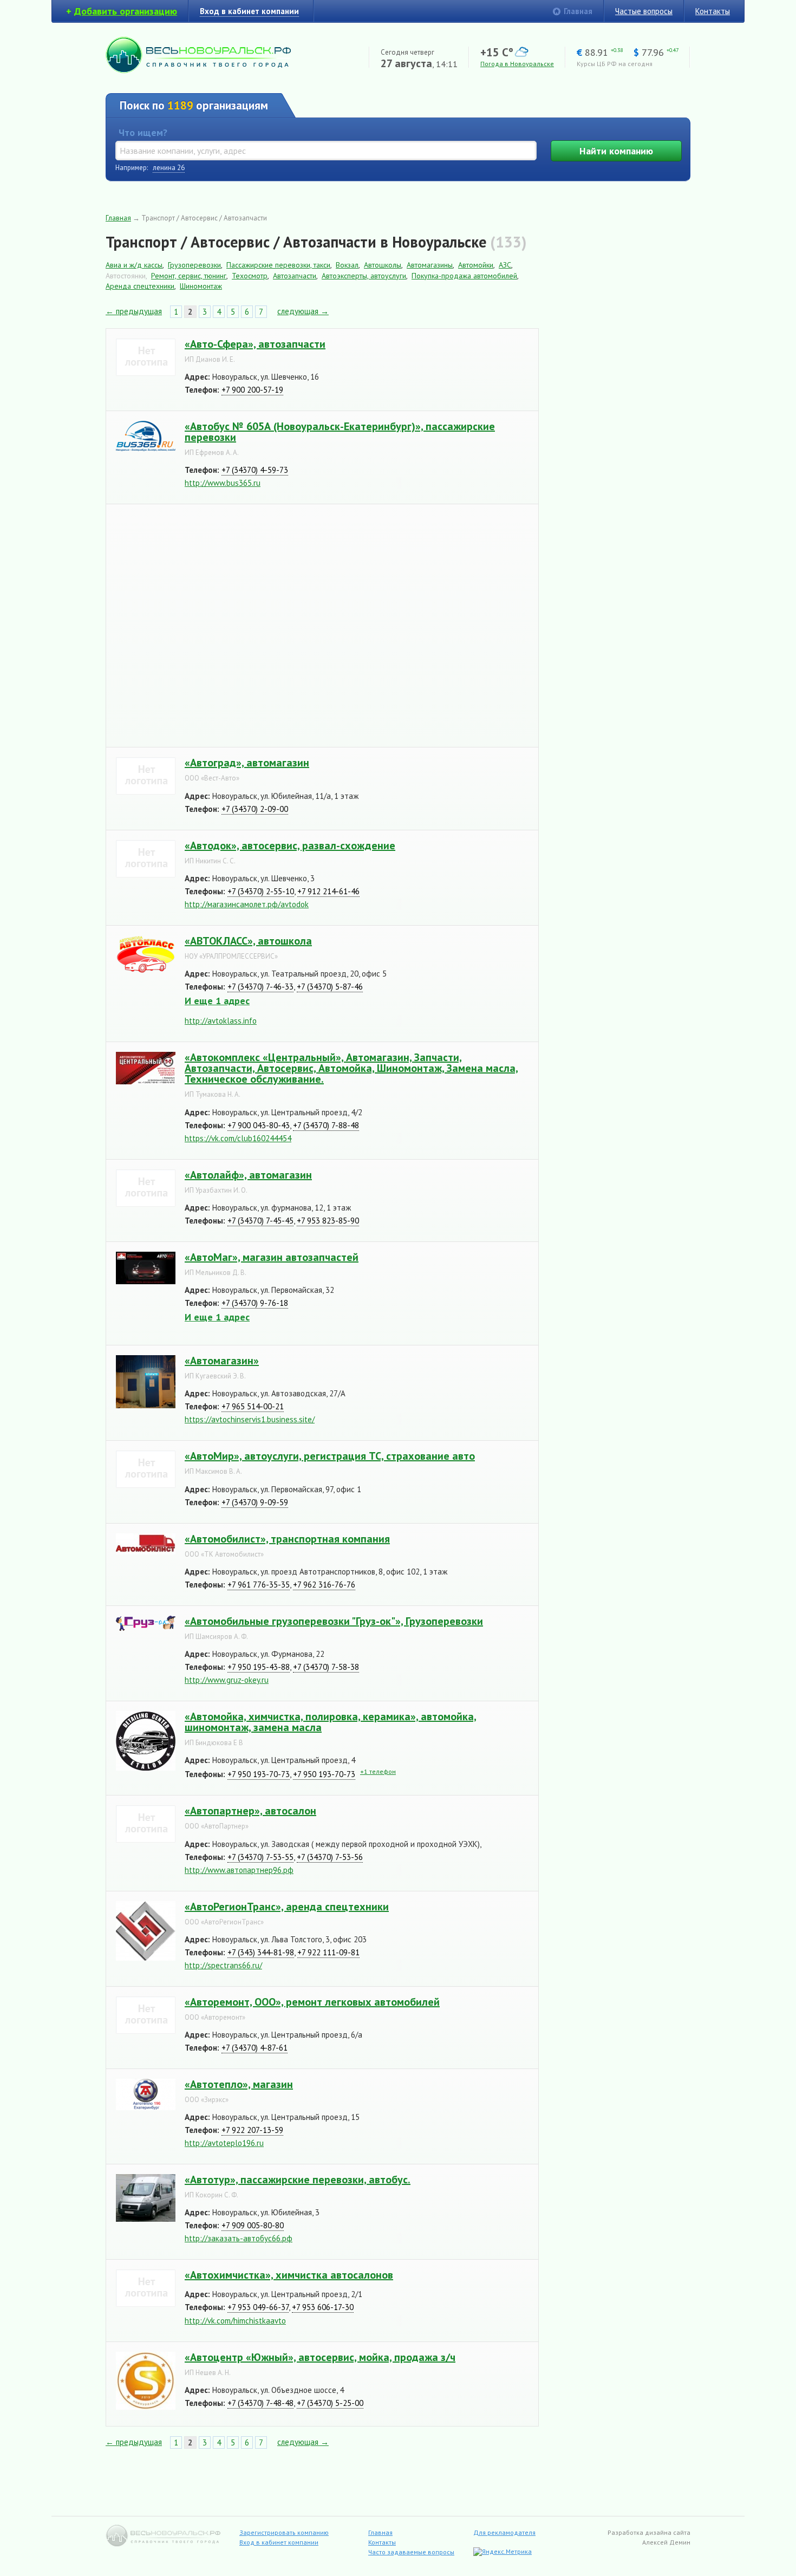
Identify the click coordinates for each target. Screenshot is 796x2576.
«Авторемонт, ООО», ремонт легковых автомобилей (312, 2002)
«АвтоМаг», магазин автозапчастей (272, 1257)
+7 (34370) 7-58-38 (326, 1667)
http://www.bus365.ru (223, 483)
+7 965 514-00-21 (253, 1406)
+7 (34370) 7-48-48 (260, 2403)
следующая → (303, 311)
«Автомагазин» (222, 1361)
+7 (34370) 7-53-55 (260, 1857)
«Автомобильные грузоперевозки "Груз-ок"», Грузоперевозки (334, 1621)
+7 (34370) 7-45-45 (260, 1221)
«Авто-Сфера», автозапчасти (255, 344)
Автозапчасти (295, 276)
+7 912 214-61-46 (328, 891)
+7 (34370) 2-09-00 (255, 809)
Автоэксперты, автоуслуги (364, 276)
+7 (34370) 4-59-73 (255, 470)
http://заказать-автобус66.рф (239, 2238)
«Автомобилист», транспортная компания (287, 1539)
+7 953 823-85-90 (328, 1221)
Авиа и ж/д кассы (134, 265)
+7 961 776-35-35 (259, 1585)
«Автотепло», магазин (239, 2084)
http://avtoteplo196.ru (224, 2143)
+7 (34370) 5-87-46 (330, 987)
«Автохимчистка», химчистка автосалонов (289, 2275)
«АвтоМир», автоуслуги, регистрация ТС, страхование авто (330, 1456)
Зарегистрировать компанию (284, 2532)
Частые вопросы (644, 11)
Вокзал (347, 265)
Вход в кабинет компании (279, 2542)
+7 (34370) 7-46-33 (260, 987)
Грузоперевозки (194, 265)
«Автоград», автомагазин (247, 763)
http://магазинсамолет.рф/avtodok (247, 904)
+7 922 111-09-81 (328, 1952)
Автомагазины (430, 265)
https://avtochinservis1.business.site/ (250, 1419)
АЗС (505, 265)
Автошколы (383, 265)
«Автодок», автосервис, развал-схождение (290, 845)
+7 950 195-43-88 (259, 1667)
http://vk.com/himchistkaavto (235, 2321)
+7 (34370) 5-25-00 (330, 2403)
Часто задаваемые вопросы (411, 2552)
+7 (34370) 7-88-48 (326, 1125)
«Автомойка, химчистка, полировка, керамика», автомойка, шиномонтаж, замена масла (331, 1722)
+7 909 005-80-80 (253, 2225)
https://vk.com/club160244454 (238, 1138)
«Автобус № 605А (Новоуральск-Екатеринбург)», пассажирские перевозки (340, 432)
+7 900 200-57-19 (252, 390)
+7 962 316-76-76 (324, 1585)
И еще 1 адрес (217, 1001)
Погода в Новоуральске (517, 64)
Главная (578, 11)
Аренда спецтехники (140, 286)
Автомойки (476, 265)
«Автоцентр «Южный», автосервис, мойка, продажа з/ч (320, 2357)
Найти (616, 151)
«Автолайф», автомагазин (248, 1175)
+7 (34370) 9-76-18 (255, 1303)
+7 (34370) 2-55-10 (261, 891)
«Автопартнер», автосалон (250, 1811)
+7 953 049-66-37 (258, 2307)
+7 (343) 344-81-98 (261, 1952)
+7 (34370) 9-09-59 (255, 1502)
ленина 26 (169, 168)
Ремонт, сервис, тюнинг (189, 276)
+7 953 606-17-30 (323, 2307)
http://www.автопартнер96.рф (239, 1870)
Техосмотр (250, 276)
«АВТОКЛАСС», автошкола (248, 941)
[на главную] (198, 70)
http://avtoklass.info (221, 1021)
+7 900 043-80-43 (259, 1125)
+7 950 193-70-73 (259, 1774)
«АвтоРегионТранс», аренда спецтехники (287, 1907)
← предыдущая (134, 311)
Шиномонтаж (201, 286)
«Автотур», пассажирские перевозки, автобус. (298, 2180)
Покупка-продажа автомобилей (464, 276)
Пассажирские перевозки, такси (278, 265)
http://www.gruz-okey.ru (227, 1680)
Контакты (713, 11)
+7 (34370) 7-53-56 (330, 1857)
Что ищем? (143, 132)
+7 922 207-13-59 (252, 2130)
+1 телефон (378, 1771)
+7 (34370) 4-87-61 (255, 2048)
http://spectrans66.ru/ (223, 1965)
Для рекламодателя (504, 2532)
